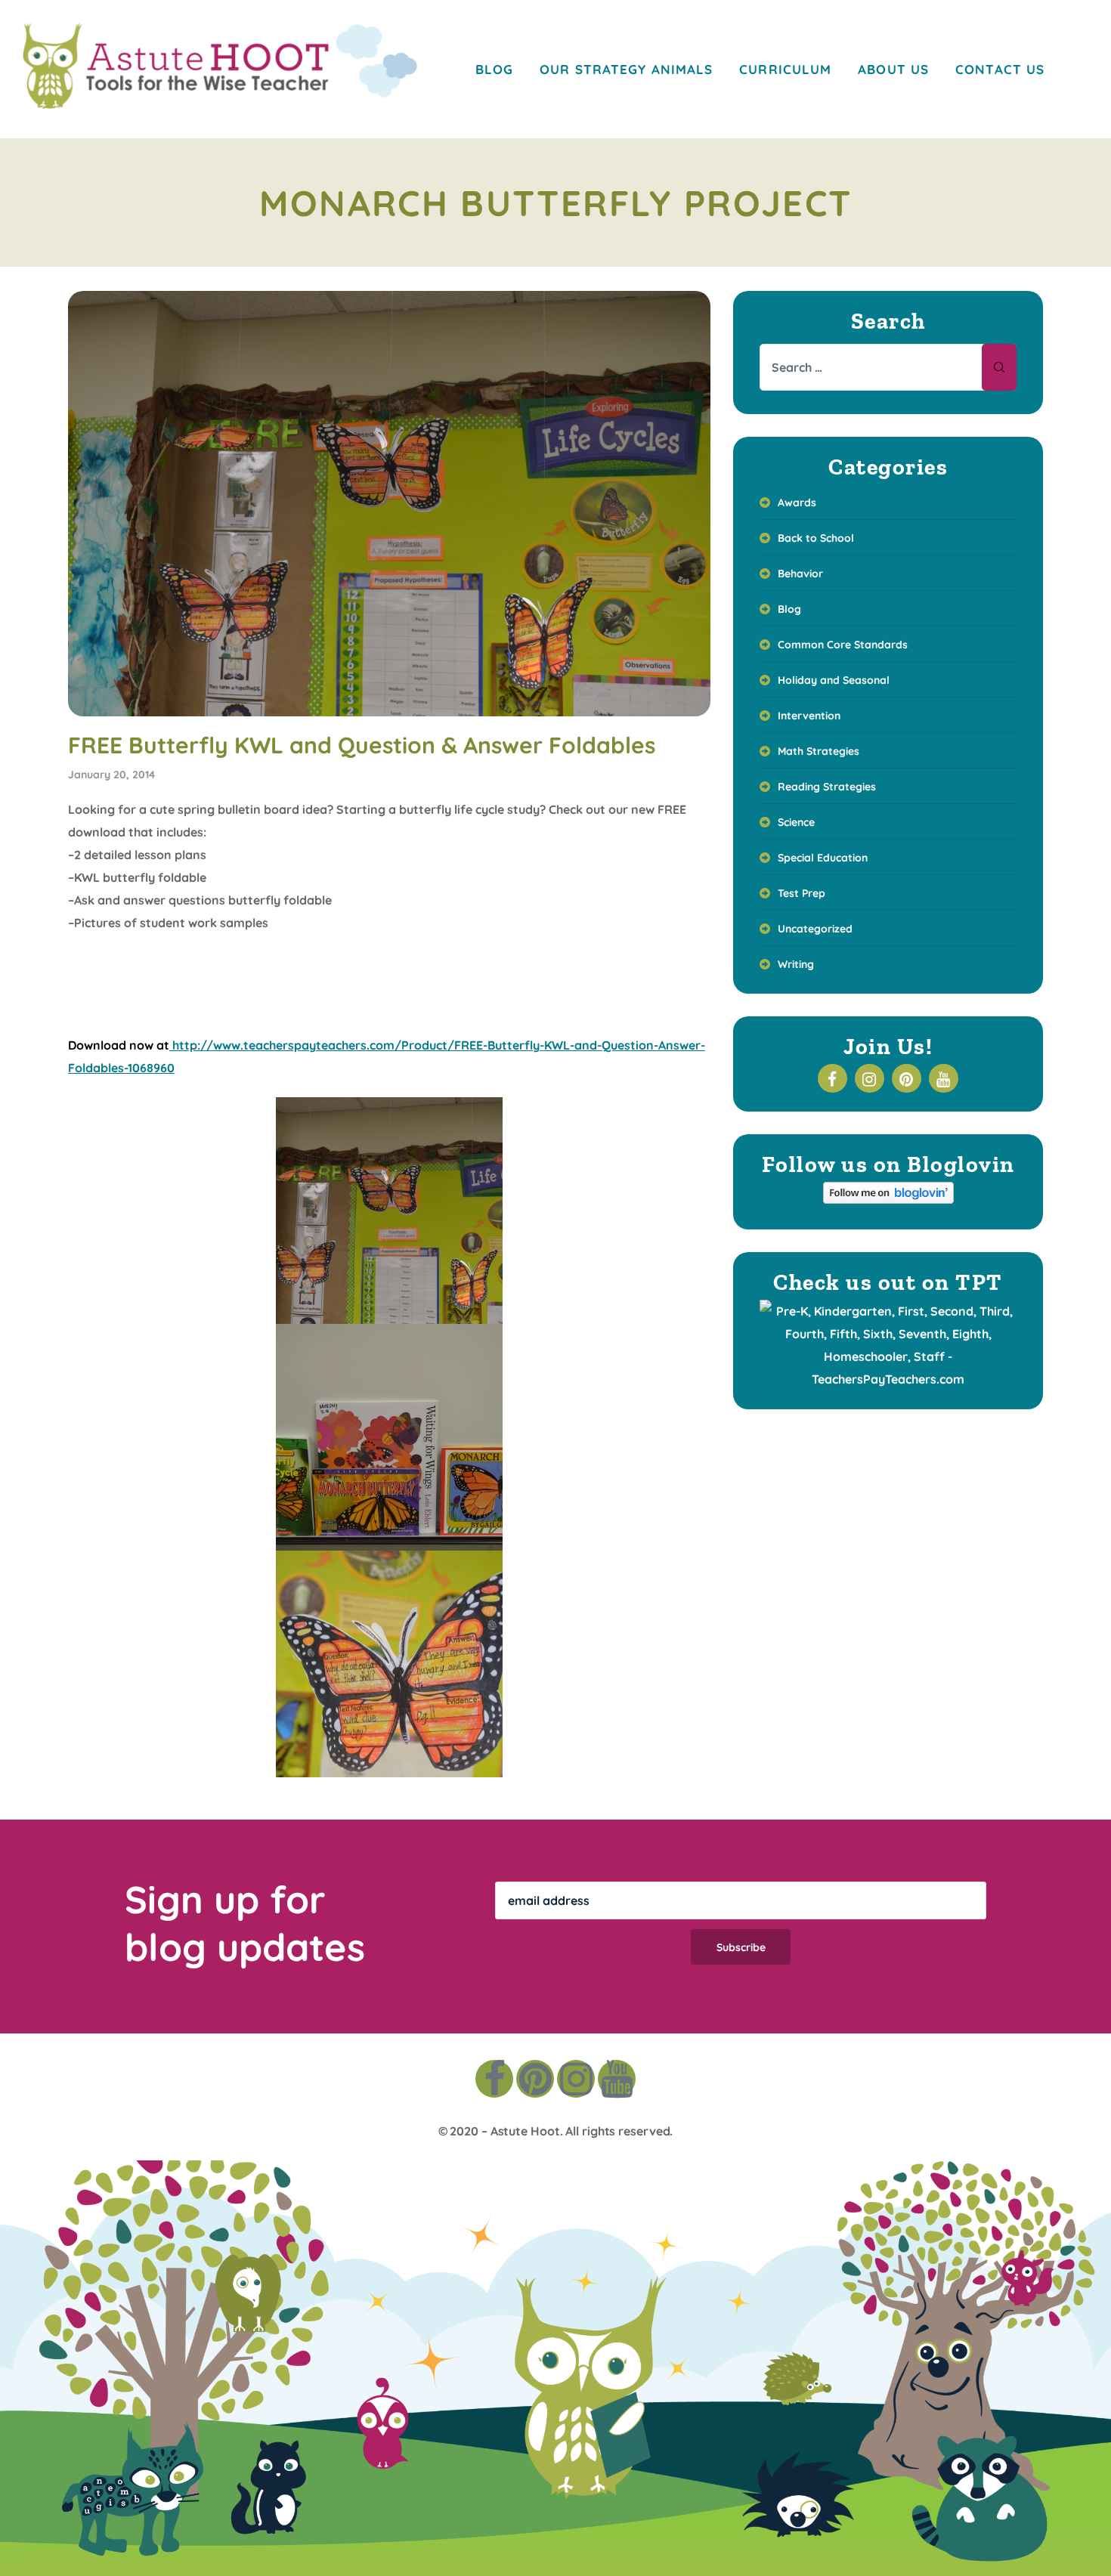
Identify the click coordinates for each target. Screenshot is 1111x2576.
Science (796, 822)
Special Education (823, 858)
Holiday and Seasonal (834, 680)
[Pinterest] (535, 2079)
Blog (789, 609)
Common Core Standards (843, 645)
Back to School (816, 538)
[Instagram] (576, 2079)
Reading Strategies (827, 787)
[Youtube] (617, 2079)
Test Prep (802, 893)
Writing (796, 964)
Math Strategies (819, 751)
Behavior (800, 574)
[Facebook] (494, 2079)
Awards (797, 503)
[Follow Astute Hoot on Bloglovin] (888, 1199)
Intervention (809, 716)
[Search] (999, 367)
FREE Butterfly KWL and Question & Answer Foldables (362, 745)
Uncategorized (815, 929)
